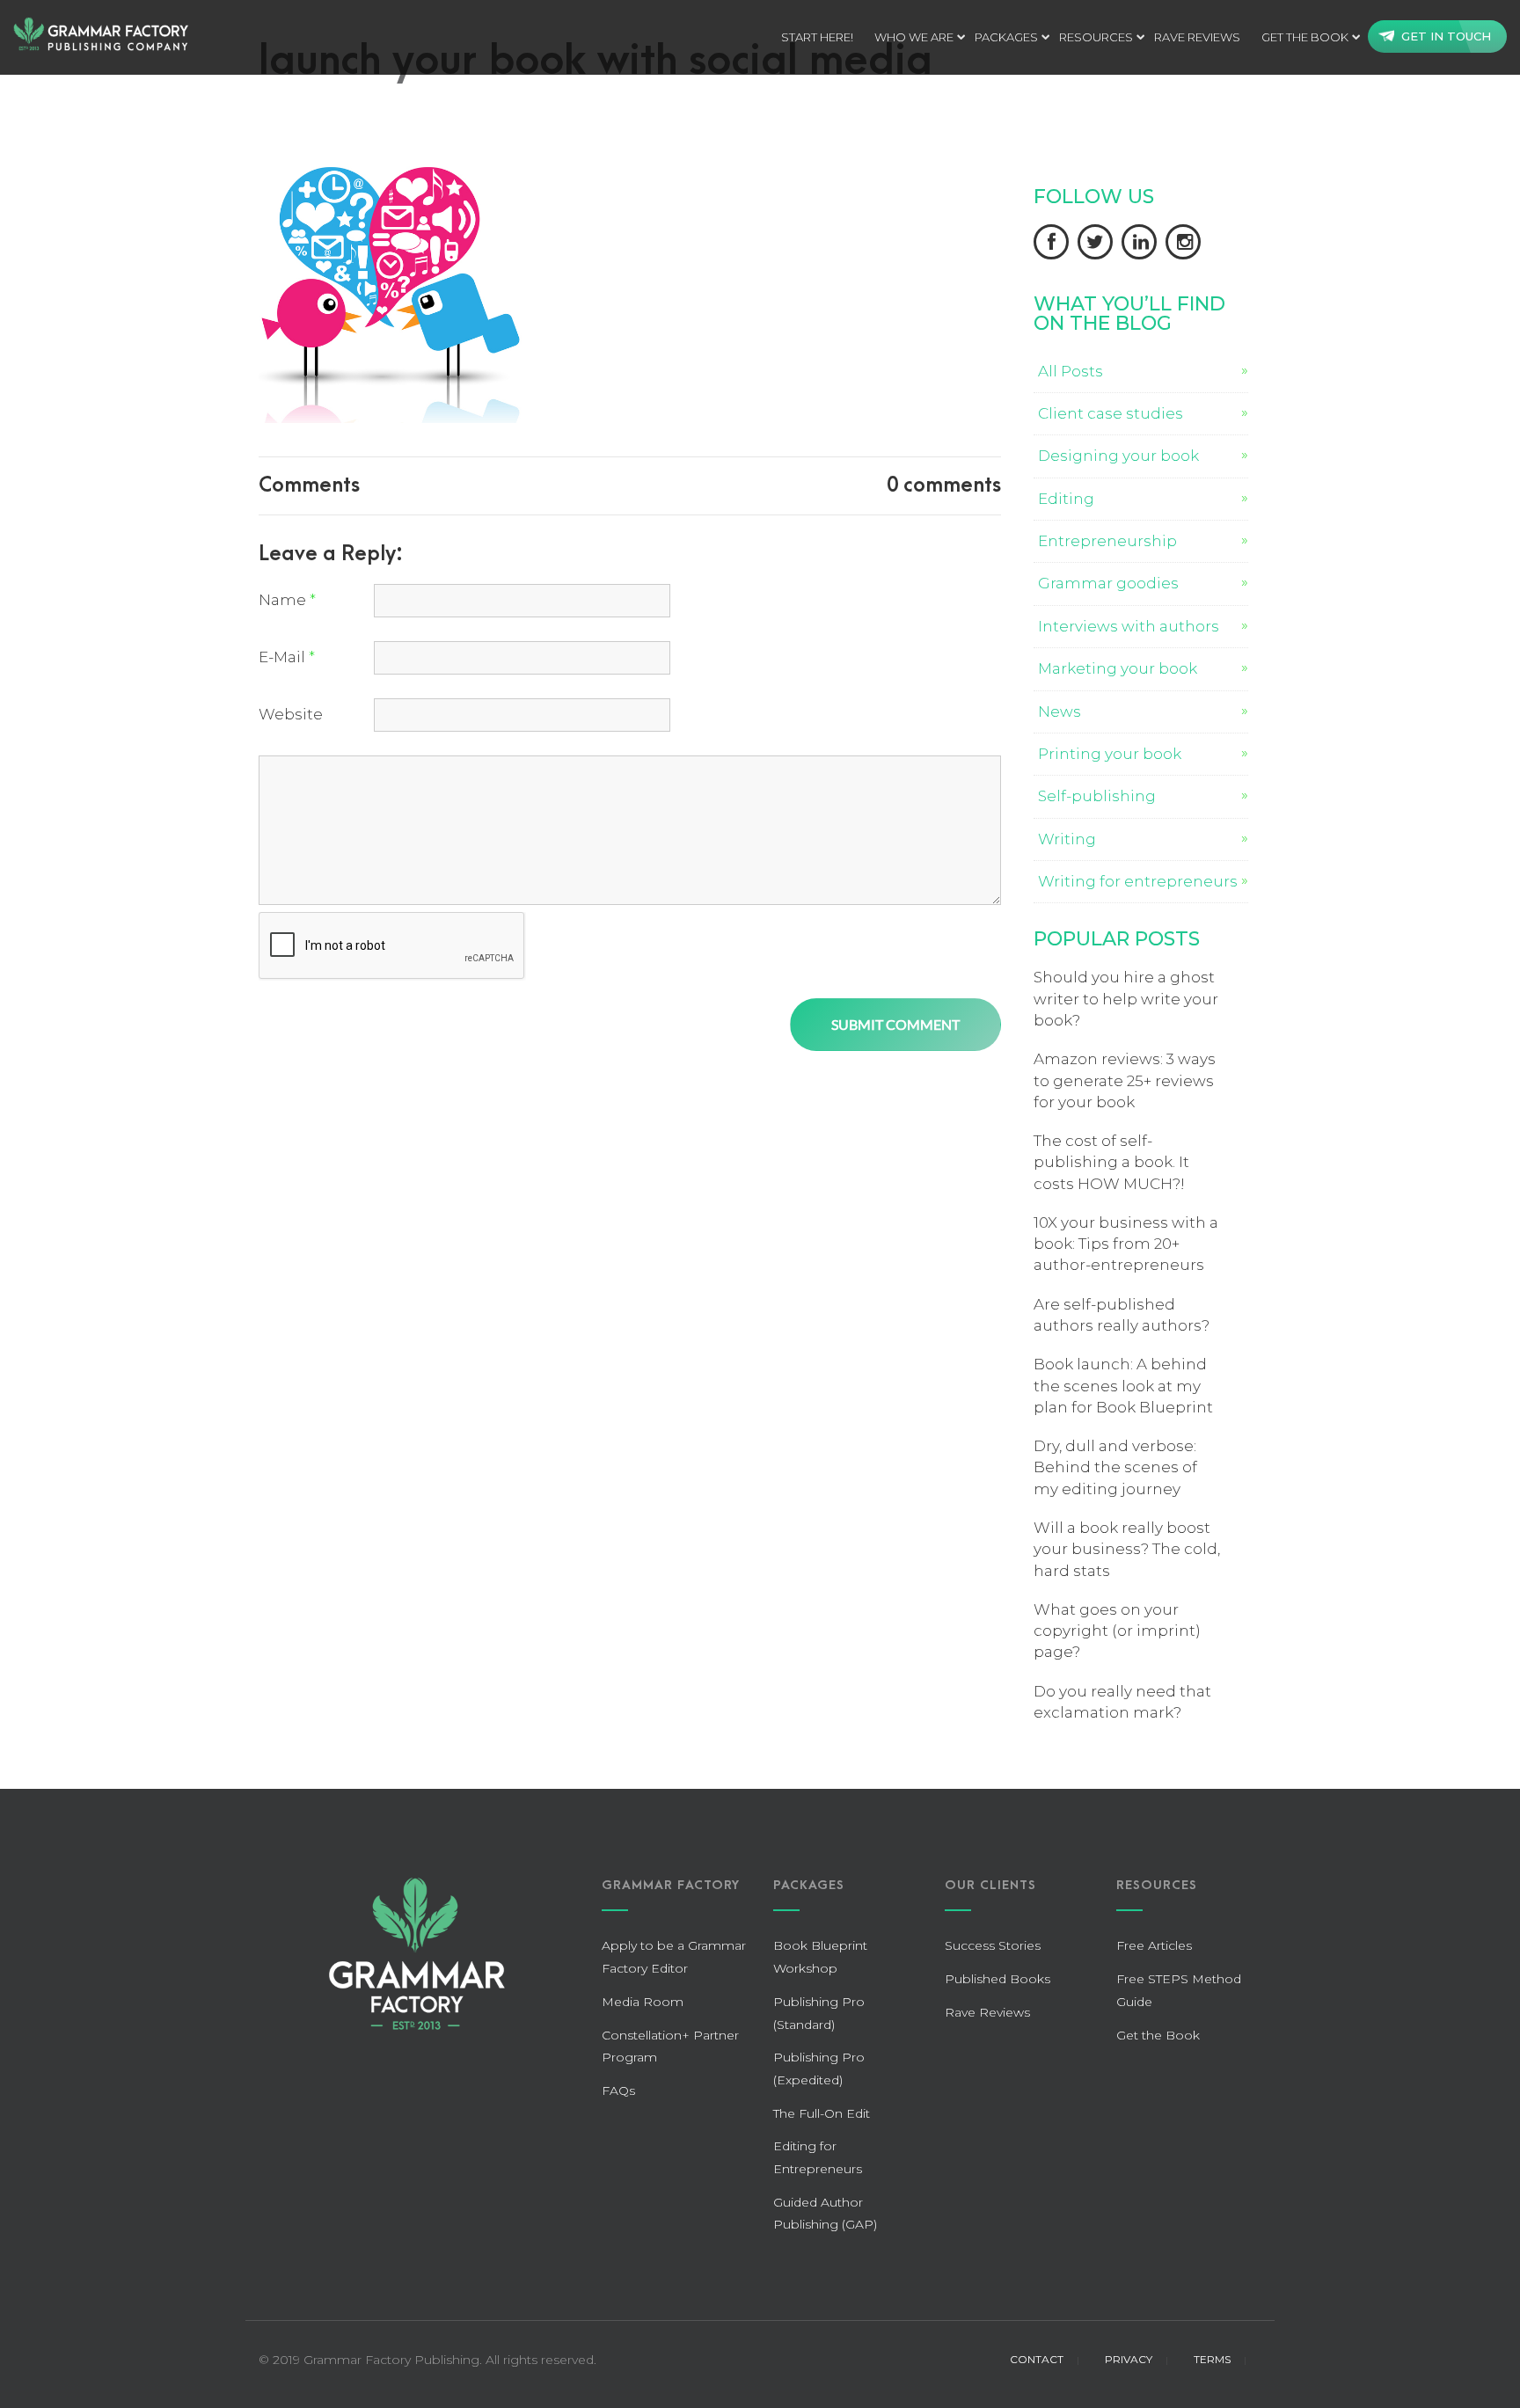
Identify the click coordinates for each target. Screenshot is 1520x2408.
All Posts (1071, 371)
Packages (1006, 37)
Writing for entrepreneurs (1138, 881)
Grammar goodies (1108, 583)
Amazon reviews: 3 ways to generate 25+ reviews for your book (1125, 1080)
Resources (1096, 37)
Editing (1066, 499)
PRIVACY (1129, 2359)
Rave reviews (1197, 37)
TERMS (1212, 2359)
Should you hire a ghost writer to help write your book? (1126, 999)
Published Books (997, 1979)
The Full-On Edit (822, 2113)
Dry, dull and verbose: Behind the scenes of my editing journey (1115, 1467)
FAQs (618, 2091)
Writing (1067, 839)
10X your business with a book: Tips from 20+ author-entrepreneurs (1126, 1244)
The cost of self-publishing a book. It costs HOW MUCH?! (1111, 1162)
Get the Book (1305, 37)
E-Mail (287, 657)
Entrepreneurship (1107, 541)
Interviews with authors (1129, 626)
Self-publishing (1097, 796)
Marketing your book (1118, 668)
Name (287, 600)
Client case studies (1111, 413)
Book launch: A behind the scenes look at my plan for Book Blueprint (1123, 1386)
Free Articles (1154, 1945)
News (1060, 711)
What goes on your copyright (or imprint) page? (1117, 1631)
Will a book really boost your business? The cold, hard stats (1127, 1549)
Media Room (643, 2002)
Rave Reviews (987, 2012)
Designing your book (1118, 456)
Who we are (914, 37)
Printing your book (1110, 754)
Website (291, 714)
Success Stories (993, 1945)
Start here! (817, 37)
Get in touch (1446, 36)
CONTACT (1037, 2359)
